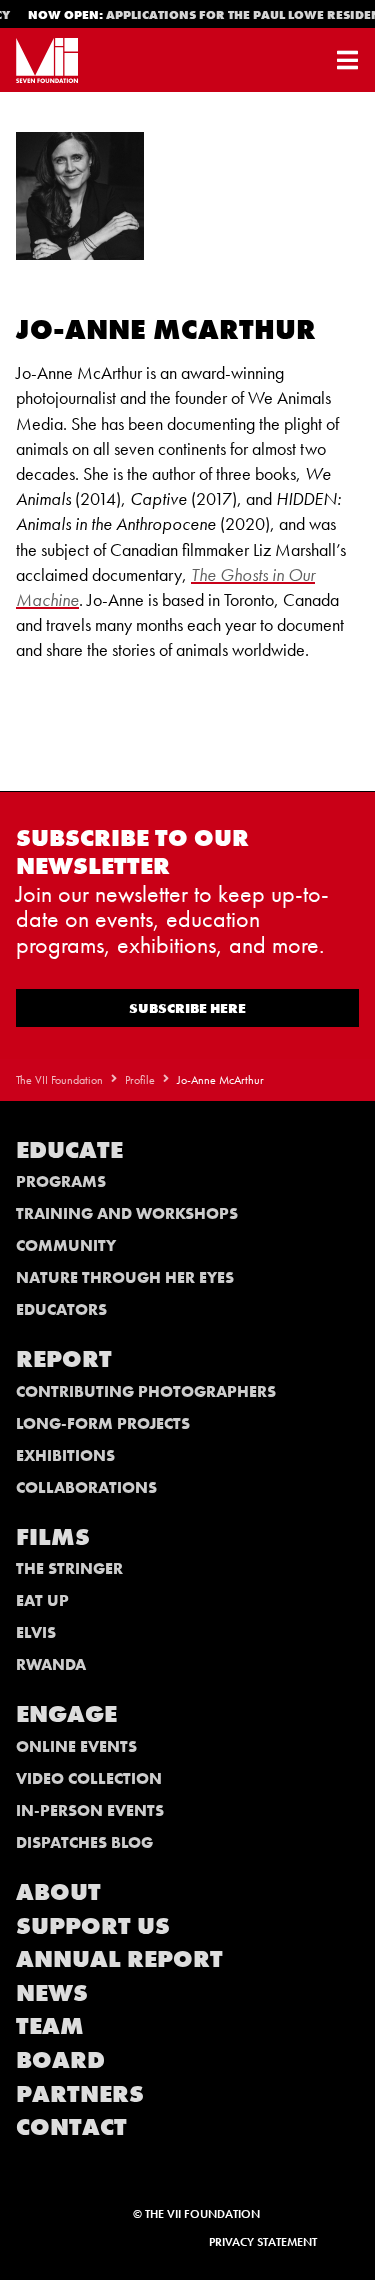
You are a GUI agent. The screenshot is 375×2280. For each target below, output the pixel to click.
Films (53, 1536)
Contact (71, 2126)
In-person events (90, 1810)
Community (66, 1245)
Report (64, 1358)
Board (60, 2059)
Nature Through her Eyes (125, 1277)
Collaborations (86, 1487)
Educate (69, 1149)
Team (50, 2025)
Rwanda (51, 1664)
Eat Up (42, 1600)
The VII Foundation (59, 1080)
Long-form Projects (103, 1423)
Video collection (89, 1778)
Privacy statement (263, 2242)
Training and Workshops (127, 1213)
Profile (140, 1080)
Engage (66, 1713)
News (52, 1992)
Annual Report (119, 1958)
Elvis (36, 1632)
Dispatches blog (84, 1842)
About (58, 1891)
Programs (61, 1181)
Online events (76, 1746)
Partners (80, 2093)
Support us (93, 1925)
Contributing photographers (146, 1391)
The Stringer (69, 1568)
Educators (61, 1309)
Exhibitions (65, 1455)
